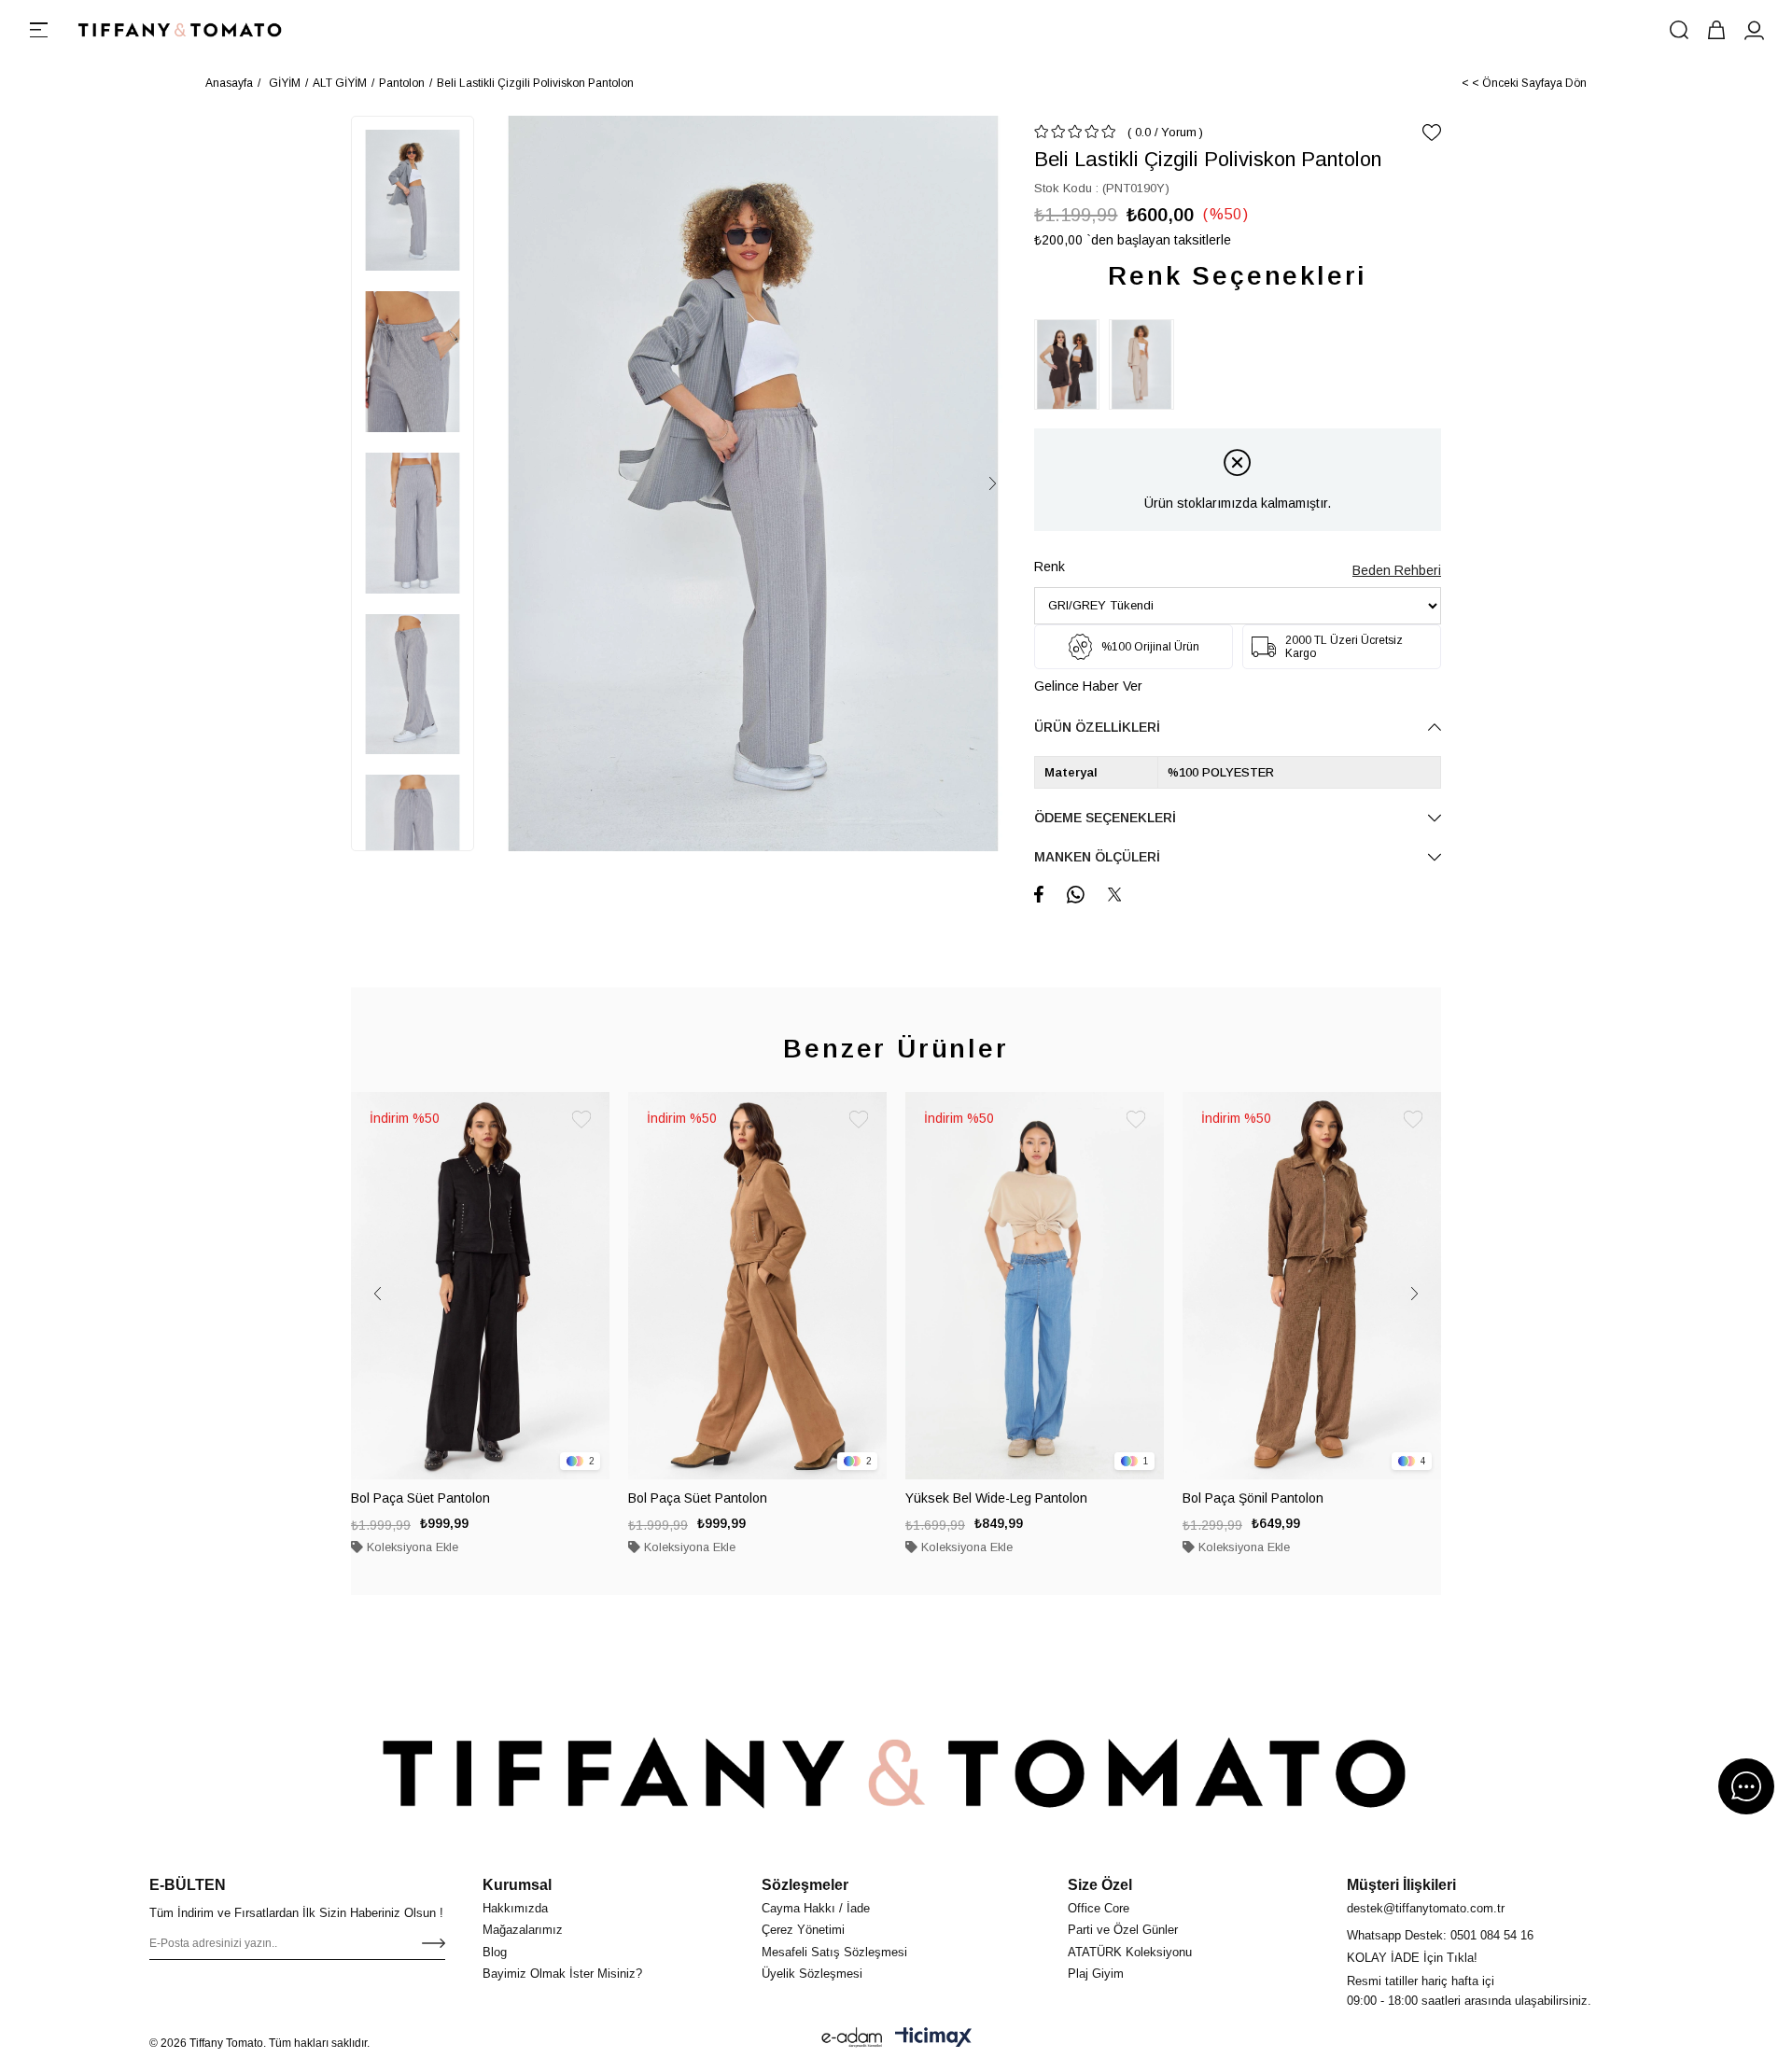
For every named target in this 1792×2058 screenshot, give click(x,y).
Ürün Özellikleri (1097, 727)
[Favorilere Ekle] (1432, 133)
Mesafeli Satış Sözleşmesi (834, 1952)
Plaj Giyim (1096, 1974)
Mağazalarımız (523, 1930)
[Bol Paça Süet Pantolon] (480, 1286)
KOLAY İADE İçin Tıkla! (1412, 1958)
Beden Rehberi (1397, 570)
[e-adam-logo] (852, 2037)
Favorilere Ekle (581, 1120)
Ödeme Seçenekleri (1105, 818)
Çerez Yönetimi (803, 1930)
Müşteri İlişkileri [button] (1401, 1885)
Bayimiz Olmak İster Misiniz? (562, 1974)
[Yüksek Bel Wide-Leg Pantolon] (1035, 1286)
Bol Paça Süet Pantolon (420, 1498)
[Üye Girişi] (1754, 30)
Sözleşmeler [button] (805, 1885)
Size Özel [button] (1100, 1885)
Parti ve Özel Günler (1123, 1930)
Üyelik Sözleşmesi (812, 1974)
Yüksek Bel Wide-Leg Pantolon (996, 1498)
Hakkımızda (515, 1908)
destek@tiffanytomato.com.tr (1426, 1908)
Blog (495, 1952)
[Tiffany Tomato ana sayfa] (896, 1772)
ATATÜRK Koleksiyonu (1130, 1952)
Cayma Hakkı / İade (816, 1908)
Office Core (1099, 1908)
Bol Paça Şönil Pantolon (1253, 1498)
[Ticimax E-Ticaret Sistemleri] (933, 2037)
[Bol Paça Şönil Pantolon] (1312, 1286)
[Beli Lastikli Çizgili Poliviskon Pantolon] (1071, 364)
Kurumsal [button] (517, 1885)
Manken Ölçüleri (1097, 857)
